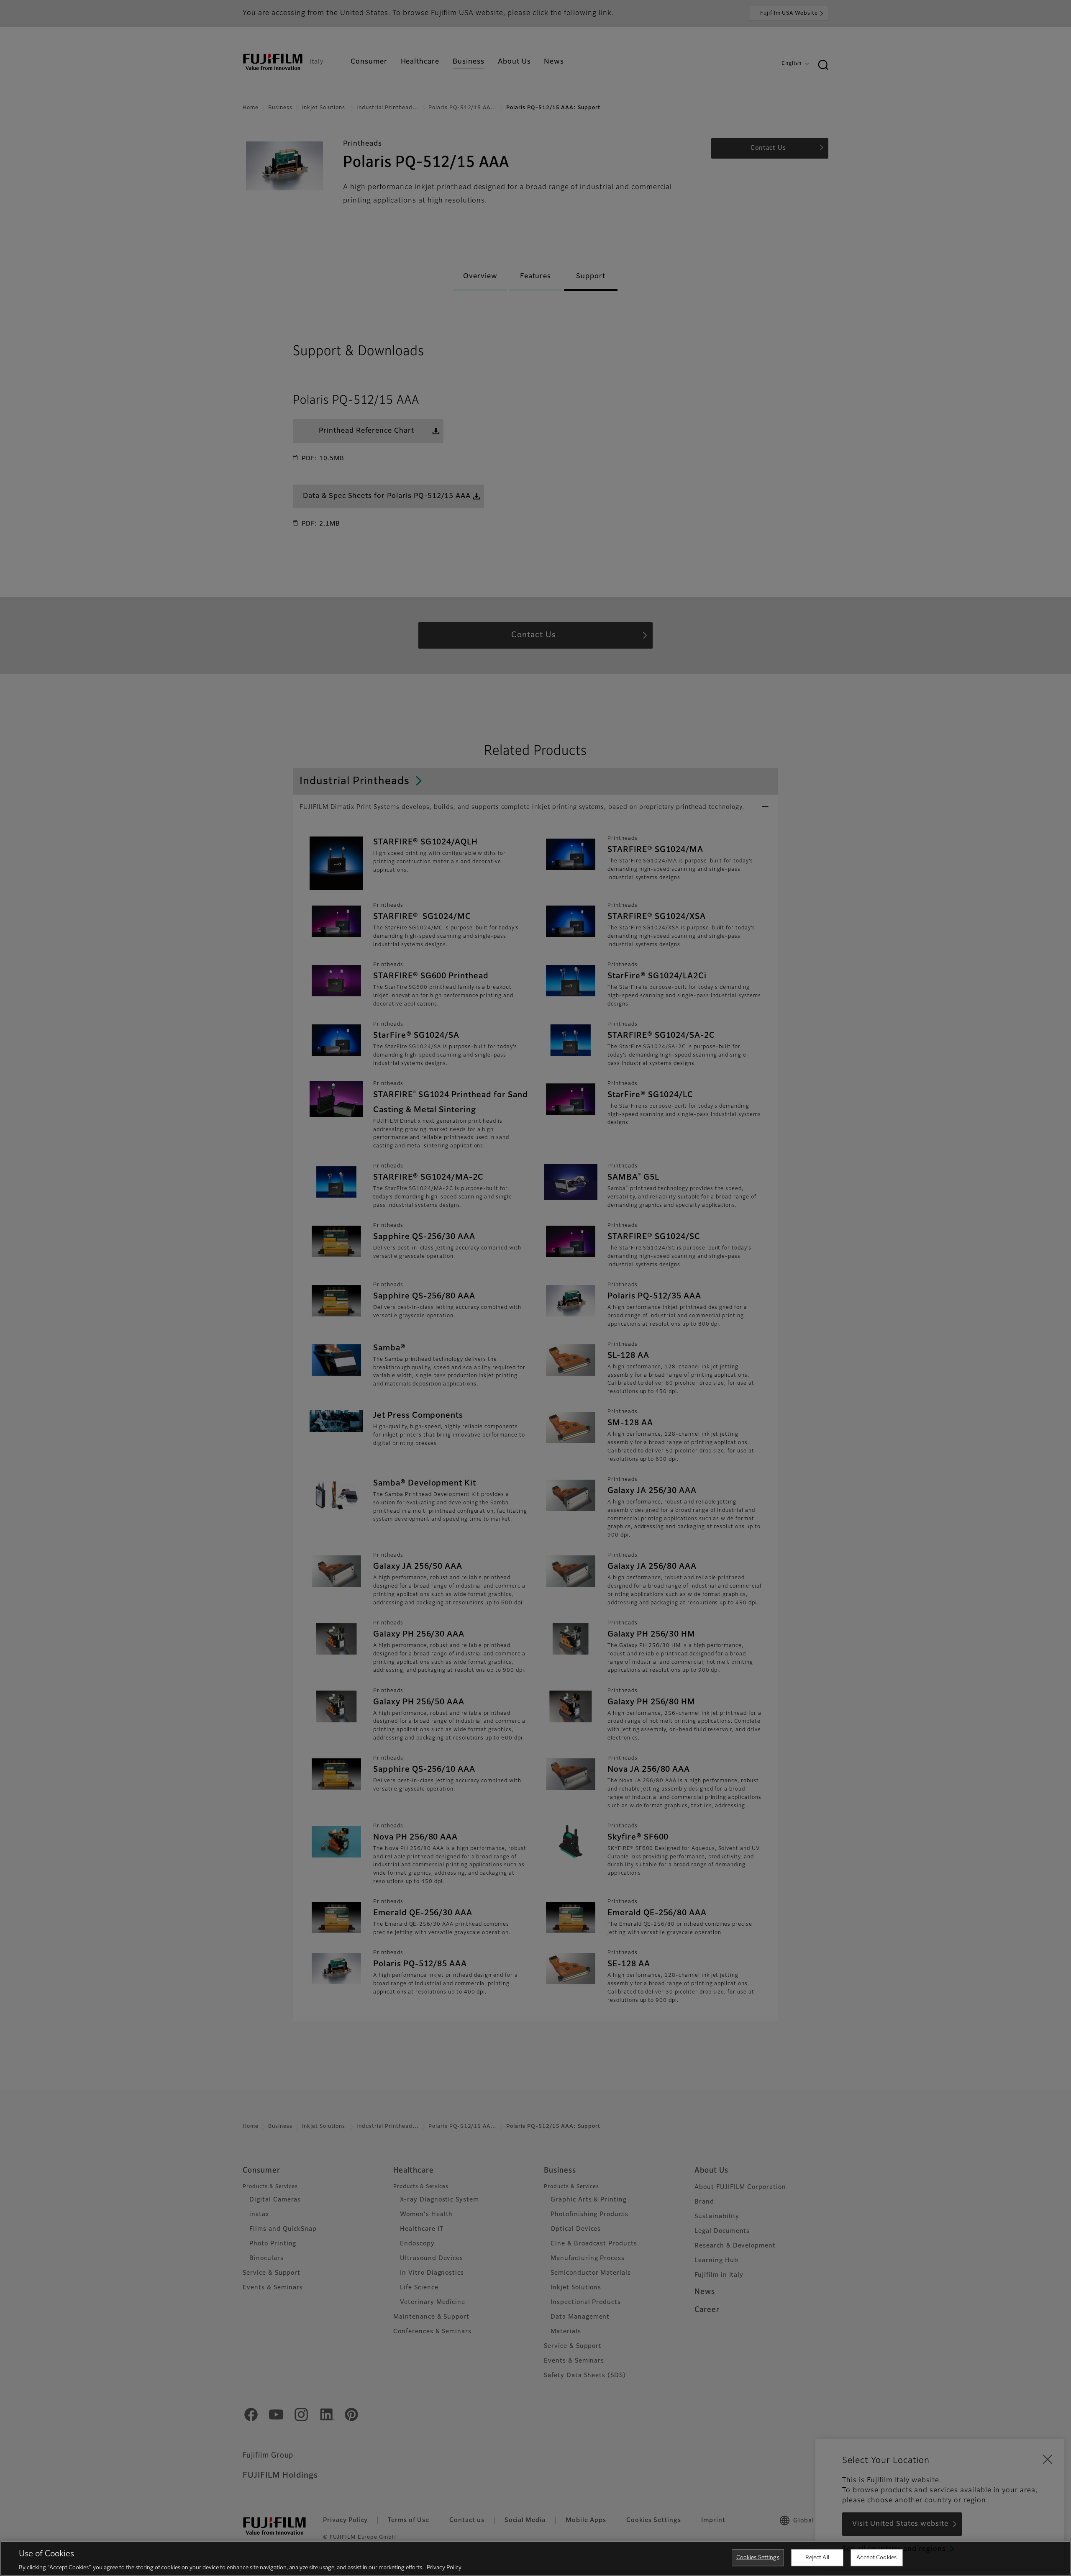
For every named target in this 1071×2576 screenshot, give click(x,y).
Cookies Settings (758, 2557)
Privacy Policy (444, 2567)
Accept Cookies (876, 2557)
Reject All (817, 2557)
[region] (535, 2558)
